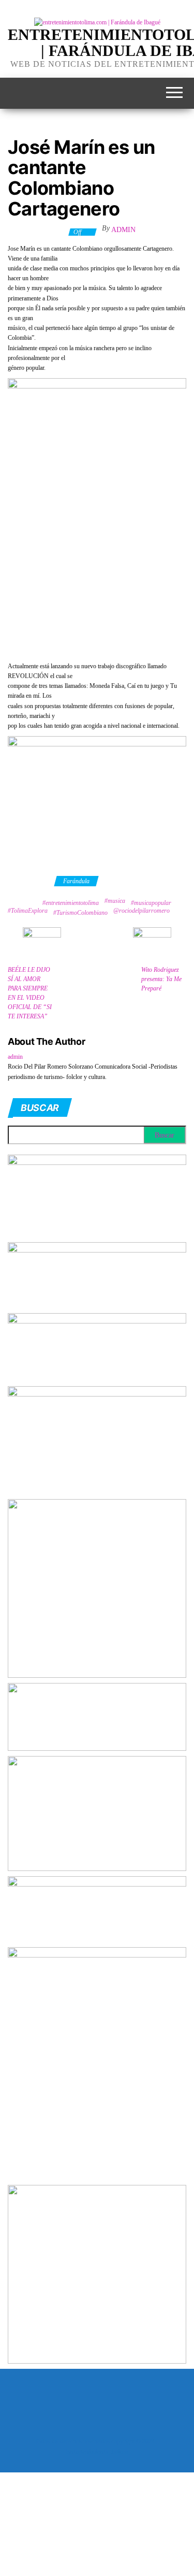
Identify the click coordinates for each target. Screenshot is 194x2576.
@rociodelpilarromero (141, 911)
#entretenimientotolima (71, 903)
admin (123, 230)
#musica (115, 901)
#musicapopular (151, 903)
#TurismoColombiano (80, 913)
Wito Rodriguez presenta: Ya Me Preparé (161, 979)
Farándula (76, 881)
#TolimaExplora (28, 911)
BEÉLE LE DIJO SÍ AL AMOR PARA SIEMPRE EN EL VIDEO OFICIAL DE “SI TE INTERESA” (30, 993)
